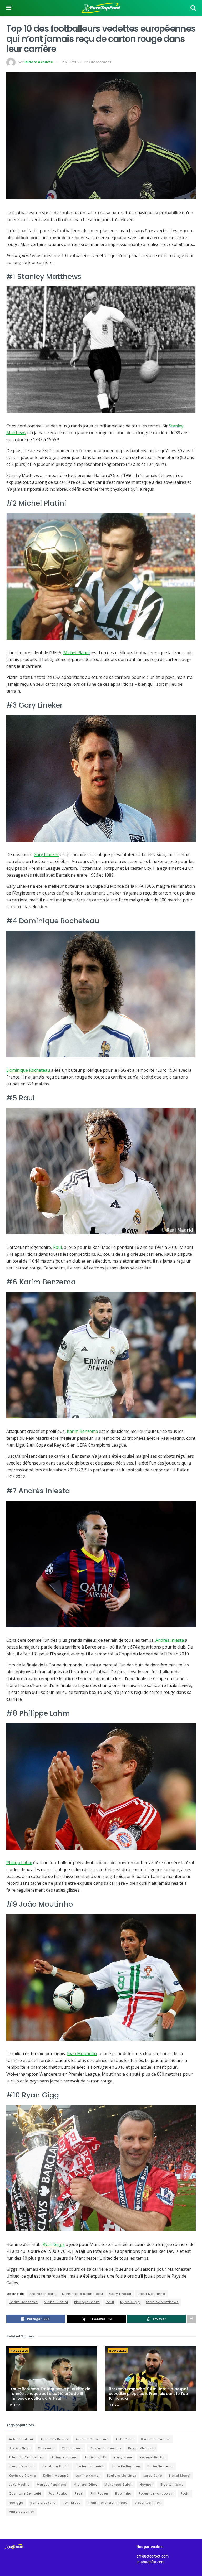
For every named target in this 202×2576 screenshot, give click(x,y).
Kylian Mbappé (56, 2476)
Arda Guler (125, 2439)
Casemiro (46, 2448)
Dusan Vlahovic (141, 2448)
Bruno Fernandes (155, 2439)
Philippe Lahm (87, 2302)
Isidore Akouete (39, 62)
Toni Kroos (72, 2503)
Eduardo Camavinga (27, 2457)
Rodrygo (16, 2503)
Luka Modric (19, 2485)
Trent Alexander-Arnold (108, 2503)
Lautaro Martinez (122, 2476)
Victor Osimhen (148, 2503)
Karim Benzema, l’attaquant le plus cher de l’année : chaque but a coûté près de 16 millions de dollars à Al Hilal (50, 2394)
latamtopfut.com (150, 2562)
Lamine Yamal (88, 2476)
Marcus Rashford (52, 2485)
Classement (100, 62)
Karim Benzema (82, 1431)
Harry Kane (123, 2457)
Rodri (185, 2493)
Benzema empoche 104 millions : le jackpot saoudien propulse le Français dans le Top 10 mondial (148, 2394)
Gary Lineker (46, 854)
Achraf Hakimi (21, 2439)
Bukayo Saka (20, 2448)
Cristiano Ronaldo (105, 2448)
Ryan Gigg (130, 2302)
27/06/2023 (72, 62)
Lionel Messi (180, 2476)
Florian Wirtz (95, 2457)
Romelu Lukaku (43, 2503)
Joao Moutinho (82, 2053)
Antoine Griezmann (92, 2439)
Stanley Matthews (162, 2302)
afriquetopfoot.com (153, 2556)
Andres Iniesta (43, 2294)
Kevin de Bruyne (22, 2476)
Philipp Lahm (19, 1863)
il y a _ (18, 2405)
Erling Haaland (65, 2457)
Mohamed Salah (118, 2485)
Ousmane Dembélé (25, 2493)
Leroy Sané (153, 2476)
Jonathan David (55, 2466)
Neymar (146, 2485)
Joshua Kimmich (90, 2466)
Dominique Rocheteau (28, 1070)
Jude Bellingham (126, 2466)
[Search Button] (193, 8)
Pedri (79, 2493)
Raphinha (123, 2493)
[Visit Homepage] (101, 8)
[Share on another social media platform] (191, 2319)
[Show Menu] (9, 8)
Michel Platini (77, 653)
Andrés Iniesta (170, 1640)
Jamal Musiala (22, 2466)
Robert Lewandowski (156, 2493)
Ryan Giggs (54, 2244)
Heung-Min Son (153, 2457)
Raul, (58, 1247)
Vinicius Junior (22, 2512)
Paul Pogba (58, 2493)
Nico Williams (172, 2485)
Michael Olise (85, 2485)
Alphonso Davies (54, 2439)
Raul (110, 2302)
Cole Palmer (72, 2448)
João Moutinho (151, 2294)
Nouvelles (19, 2351)
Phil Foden (99, 2493)
